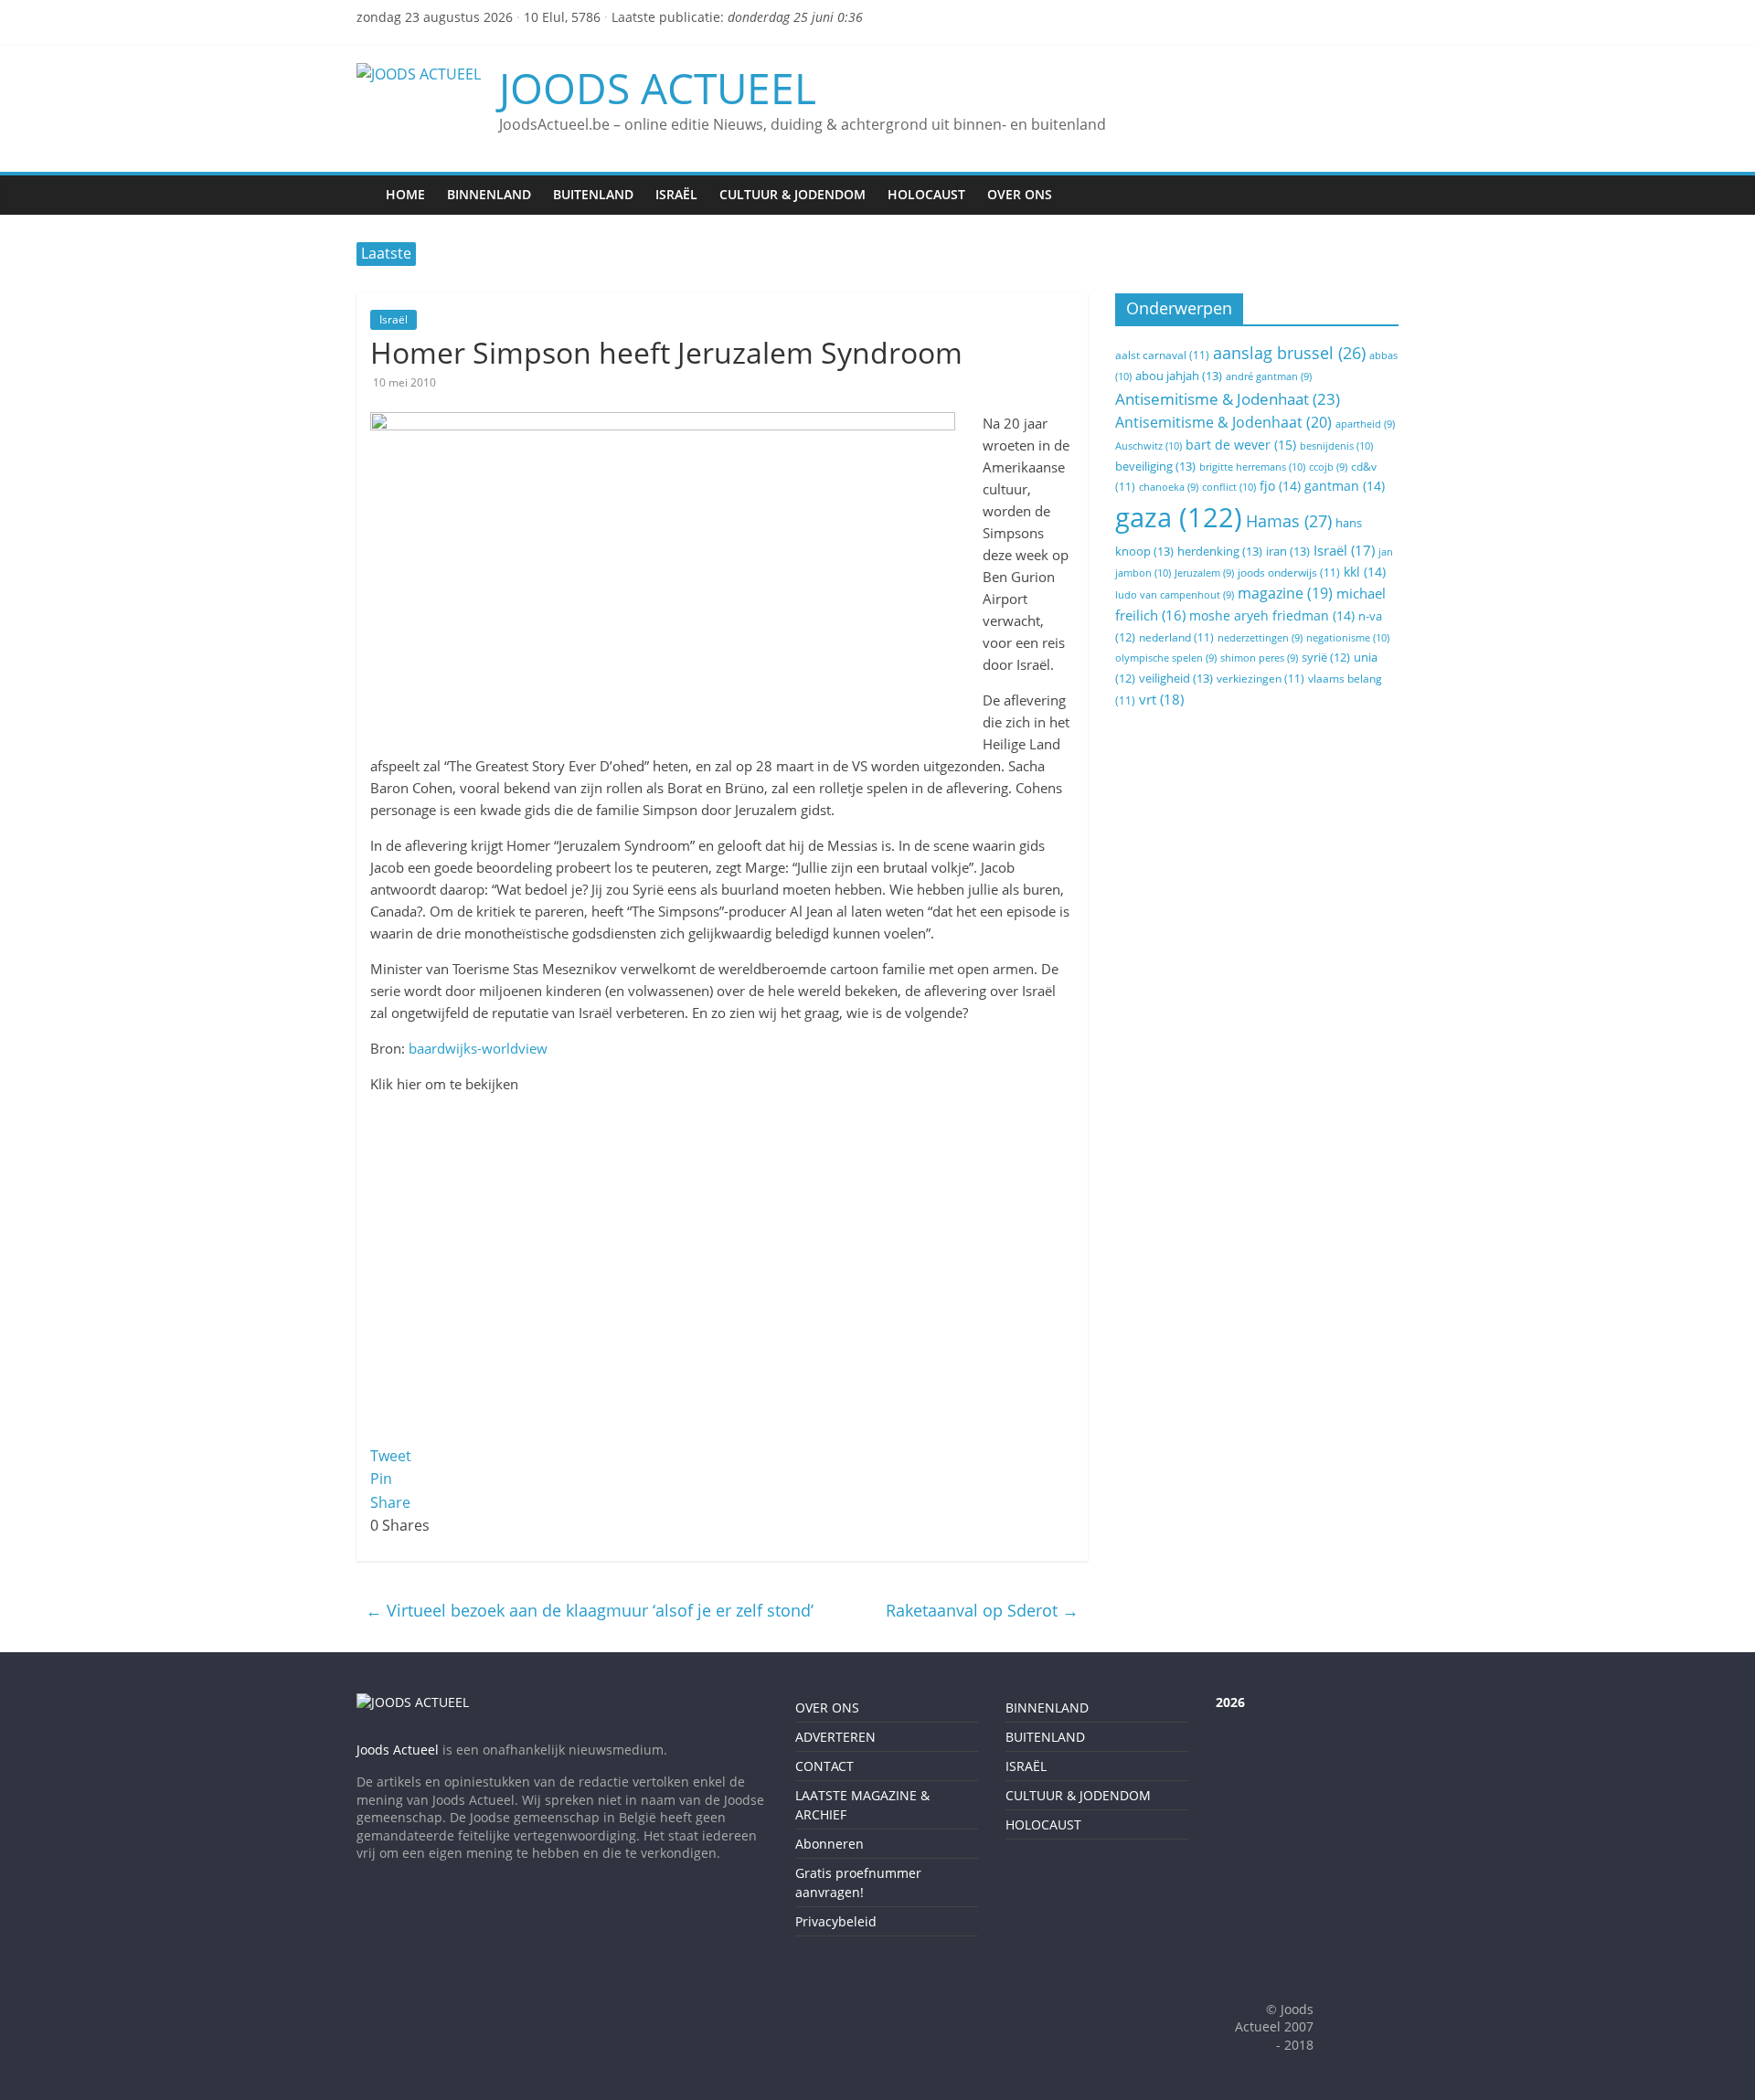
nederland (1176, 637)
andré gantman (1269, 377)
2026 (1230, 1702)
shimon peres (1259, 658)
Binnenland (489, 194)
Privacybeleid (836, 1921)
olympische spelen (1166, 658)
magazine (1285, 593)
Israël (676, 194)
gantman (1345, 486)
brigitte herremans (1252, 467)
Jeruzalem (1204, 573)
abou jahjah (1179, 376)
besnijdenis (1336, 445)
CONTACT (824, 1766)
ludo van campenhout (1175, 595)
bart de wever (1241, 445)
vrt (1161, 699)
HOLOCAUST (1043, 1824)
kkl (1365, 572)
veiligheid (1176, 678)
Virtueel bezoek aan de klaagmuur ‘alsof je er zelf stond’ (590, 1610)
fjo (1280, 486)
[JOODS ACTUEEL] (366, 182)
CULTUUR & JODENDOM (1078, 1795)
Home (405, 194)
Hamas (1289, 520)
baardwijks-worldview (478, 1048)
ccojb (1328, 467)
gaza (1179, 517)
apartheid (1365, 424)
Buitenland (593, 194)
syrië (1326, 658)
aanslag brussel (1289, 353)
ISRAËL (1026, 1766)
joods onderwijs (1289, 573)
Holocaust (926, 194)
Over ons (1020, 194)
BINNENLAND (1047, 1708)
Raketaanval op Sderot (982, 1610)
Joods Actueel (398, 1750)
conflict (1229, 487)
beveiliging (1155, 466)
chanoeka (1169, 487)
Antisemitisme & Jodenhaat (1228, 399)
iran (1288, 551)
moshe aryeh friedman (1272, 615)
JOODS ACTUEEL (658, 88)
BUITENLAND (1045, 1737)
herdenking (1220, 551)
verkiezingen (1260, 679)
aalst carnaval (1162, 355)
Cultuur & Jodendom (792, 194)
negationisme (1348, 637)
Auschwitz (1149, 445)
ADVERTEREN (835, 1737)
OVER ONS (827, 1708)
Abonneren (830, 1844)
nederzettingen (1260, 638)
